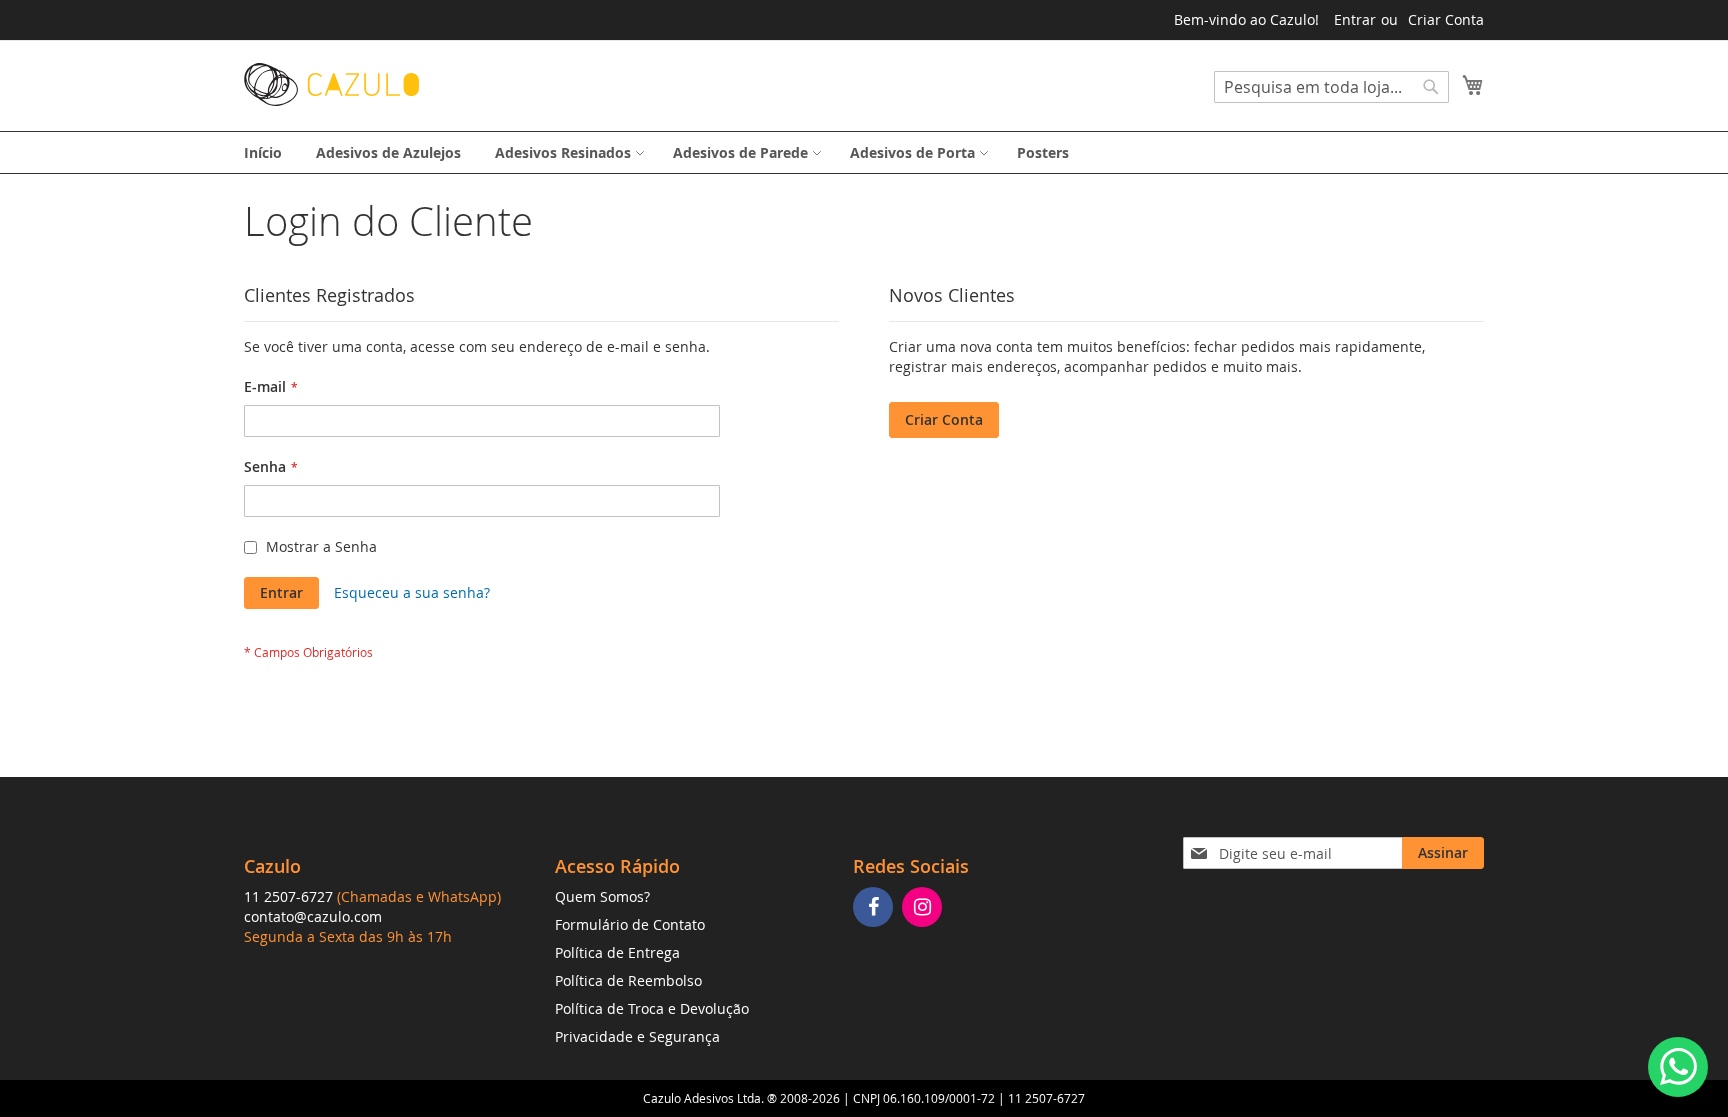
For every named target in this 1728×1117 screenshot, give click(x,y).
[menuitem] (263, 152)
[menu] (864, 152)
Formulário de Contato (630, 924)
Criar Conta (1446, 19)
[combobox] (1331, 87)
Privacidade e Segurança (637, 1036)
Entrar (1355, 19)
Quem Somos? (602, 896)
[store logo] (331, 84)
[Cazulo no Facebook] (875, 908)
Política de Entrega (617, 952)
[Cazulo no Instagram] (924, 908)
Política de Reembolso (628, 980)
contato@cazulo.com (313, 916)
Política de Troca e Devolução (652, 1008)
